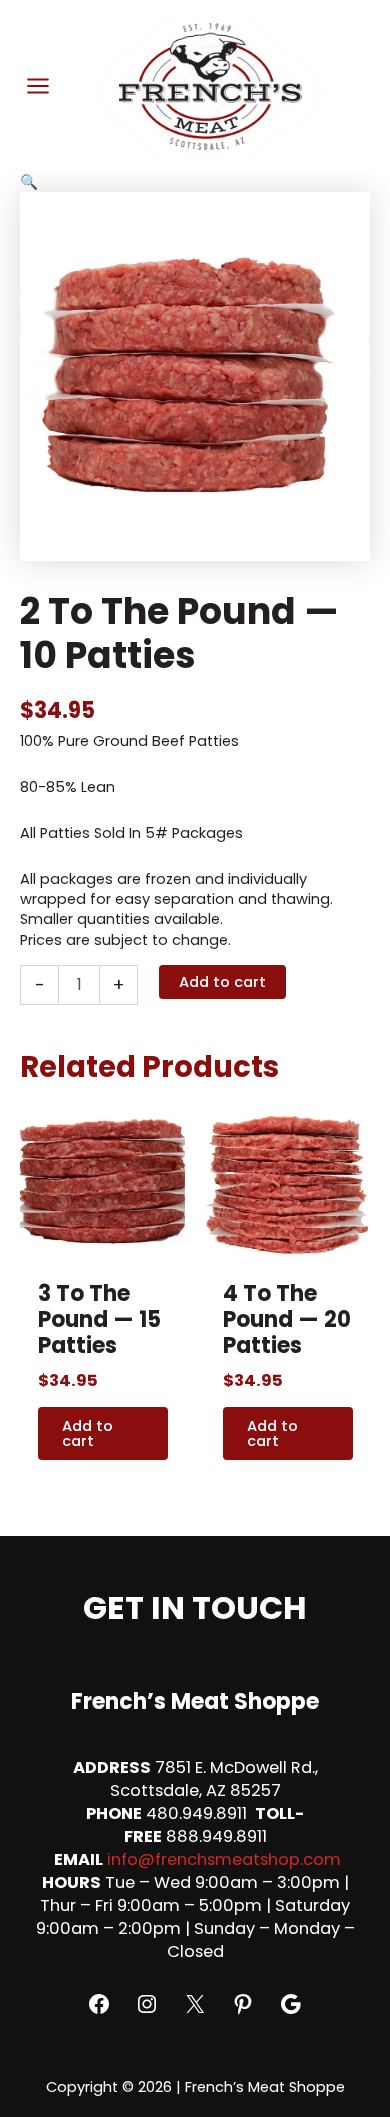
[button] (195, 182)
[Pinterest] (243, 2004)
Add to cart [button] (87, 1433)
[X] (195, 2004)
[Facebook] (99, 2004)
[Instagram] (147, 2004)
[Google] (291, 2004)
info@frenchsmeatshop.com (224, 1859)
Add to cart (222, 982)
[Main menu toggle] (38, 86)
